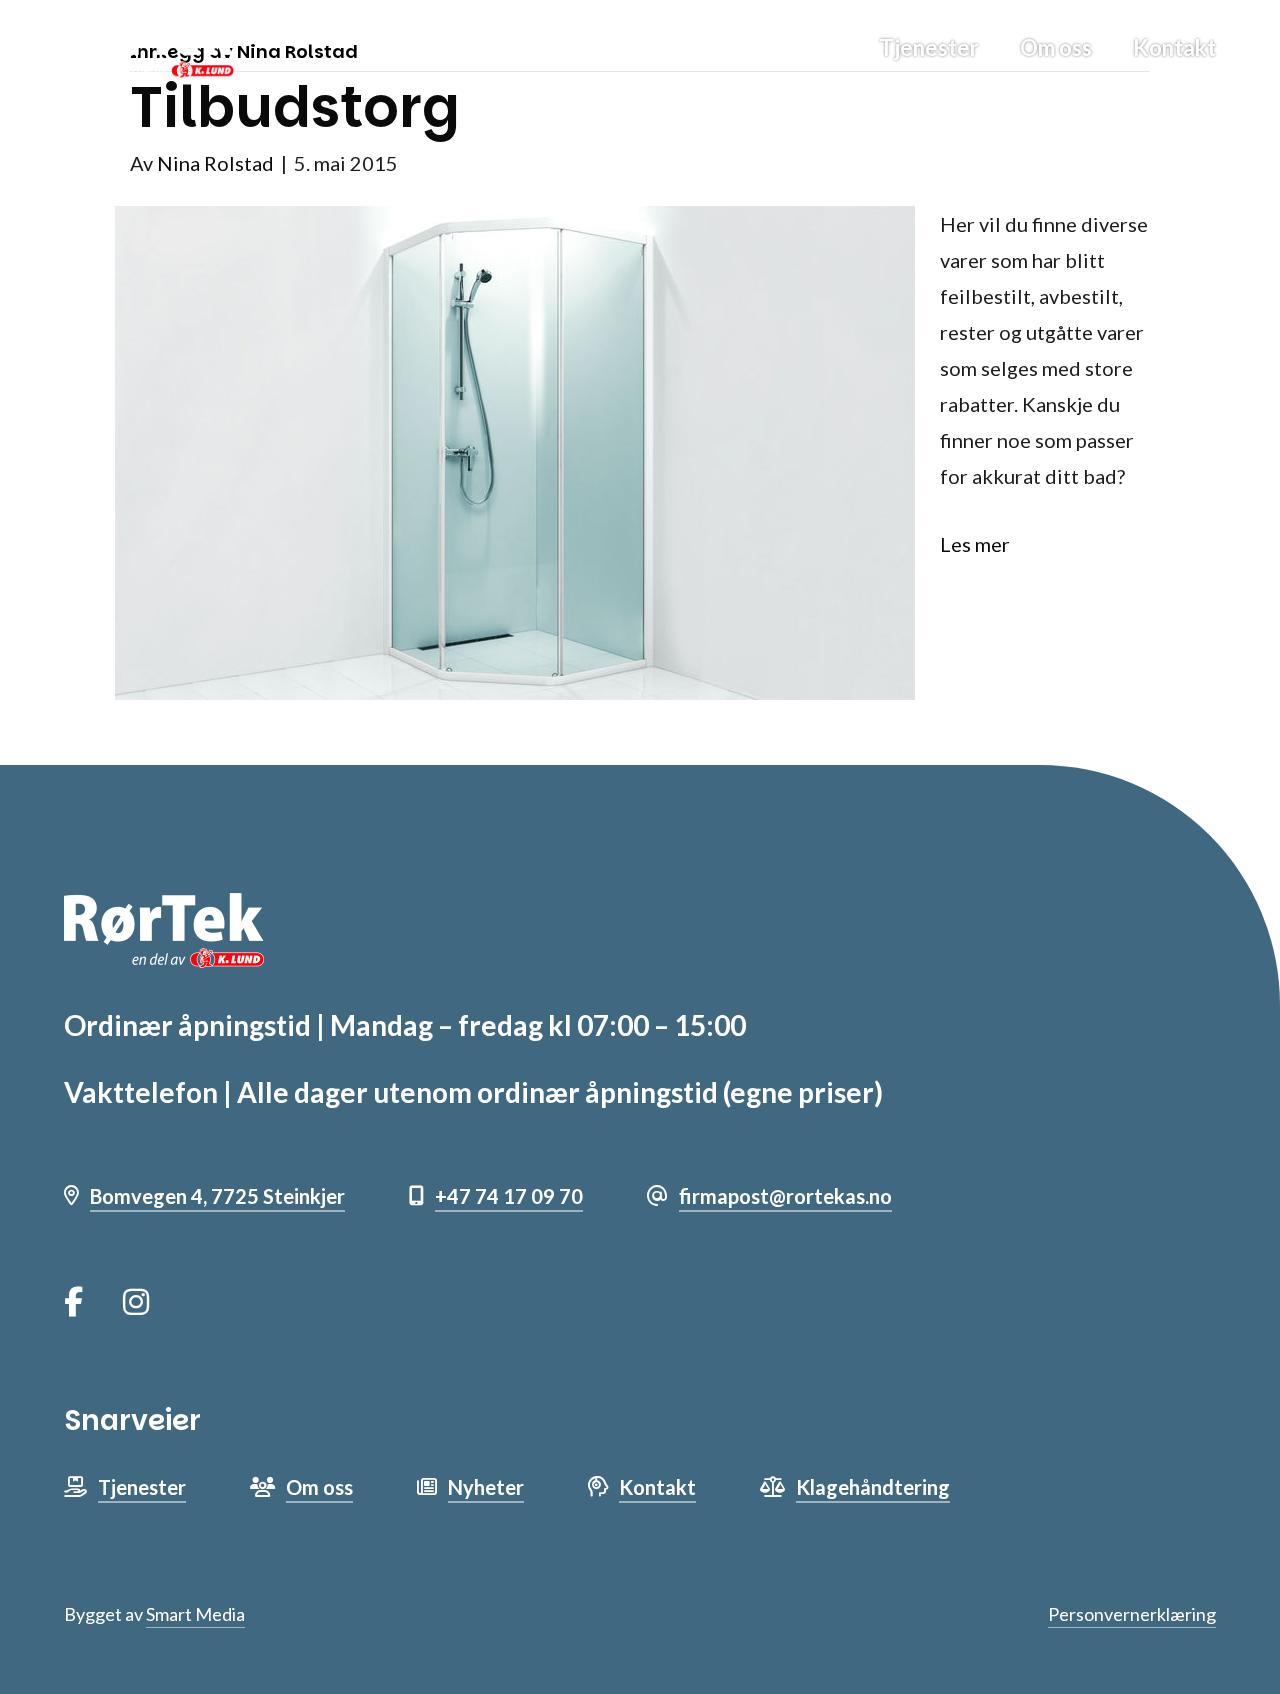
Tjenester (929, 47)
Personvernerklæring (1132, 1614)
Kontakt (1174, 47)
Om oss (1056, 47)
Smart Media (195, 1614)
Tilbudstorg (295, 107)
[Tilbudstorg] (515, 450)
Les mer (975, 544)
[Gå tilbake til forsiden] (149, 46)
